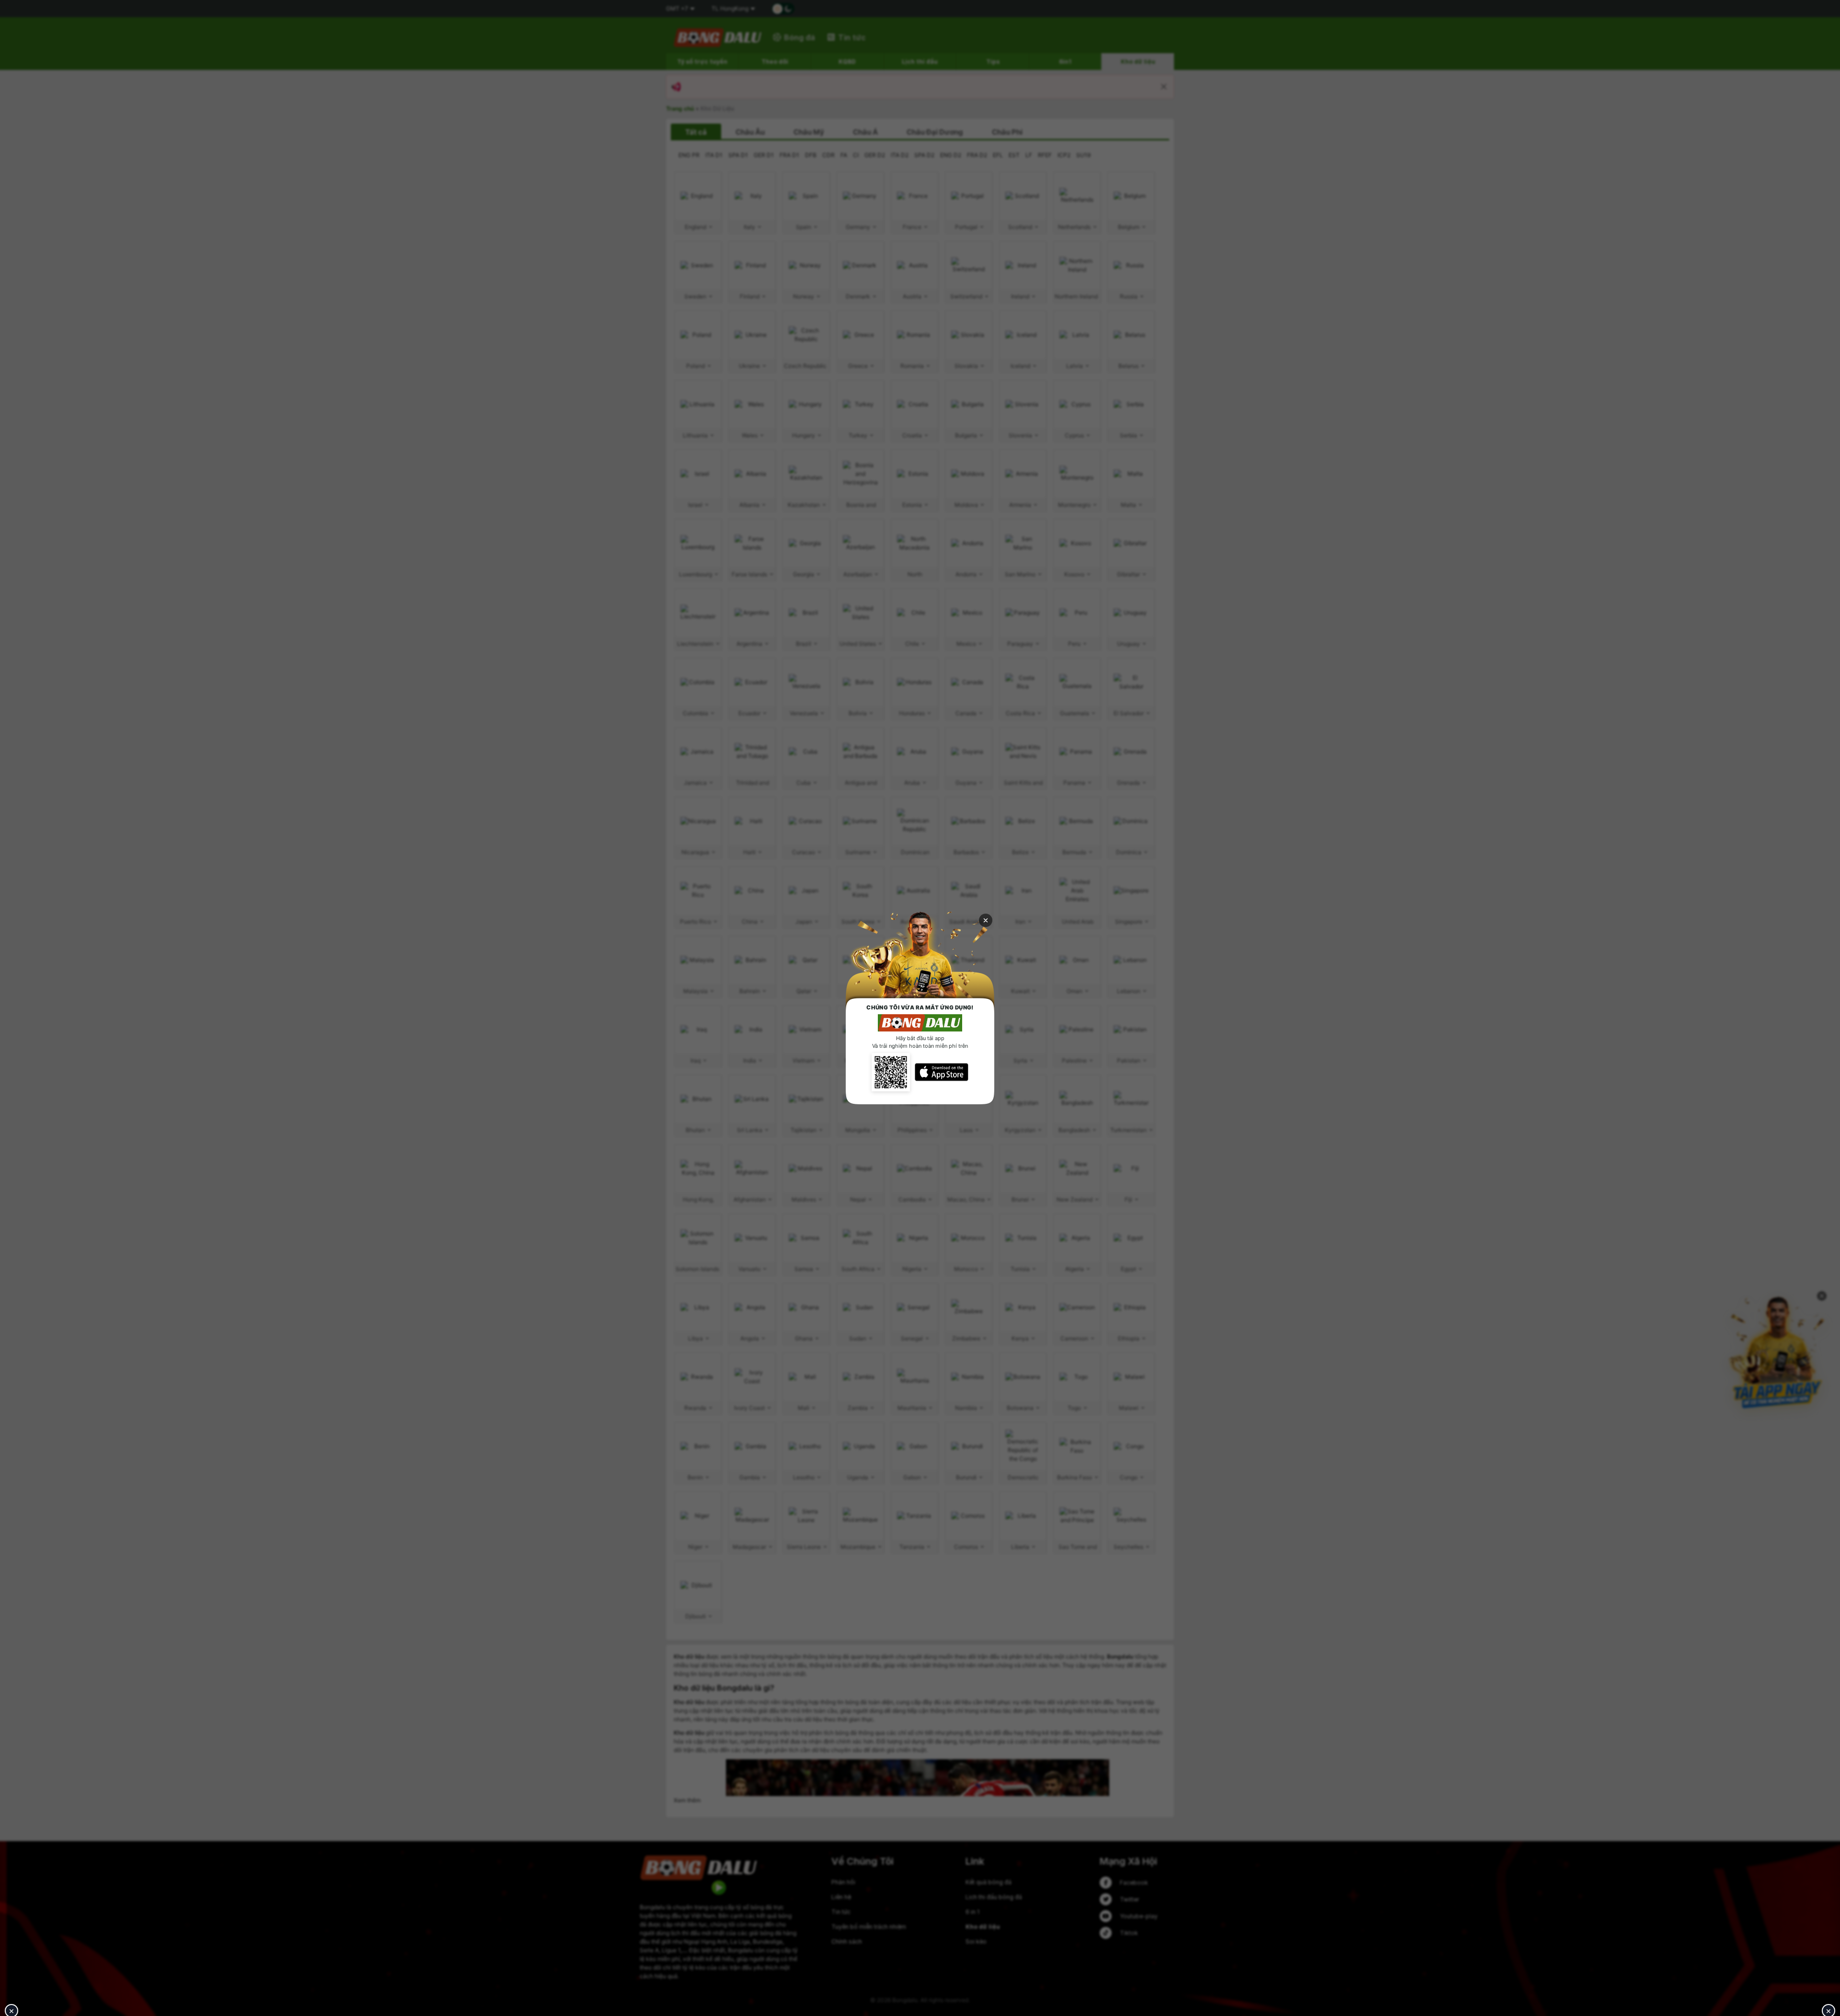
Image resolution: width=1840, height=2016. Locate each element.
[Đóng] (986, 920)
